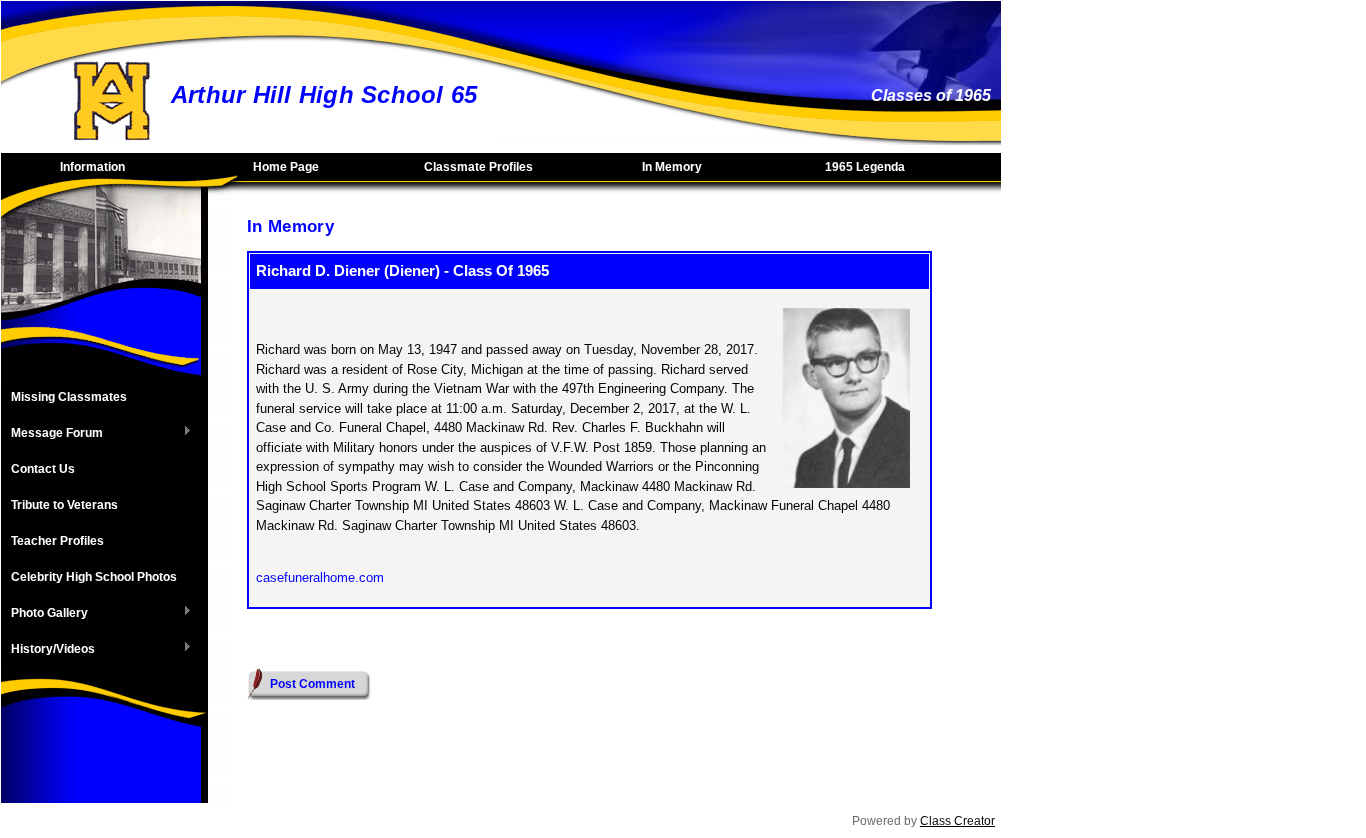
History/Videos (48, 650)
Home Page (286, 167)
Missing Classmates (69, 397)
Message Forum (52, 434)
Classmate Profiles (478, 167)
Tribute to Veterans (64, 505)
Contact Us (43, 469)
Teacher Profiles (57, 541)
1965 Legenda (865, 167)
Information (92, 167)
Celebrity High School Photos (94, 577)
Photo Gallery (44, 614)
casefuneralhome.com (320, 577)
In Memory (672, 167)
